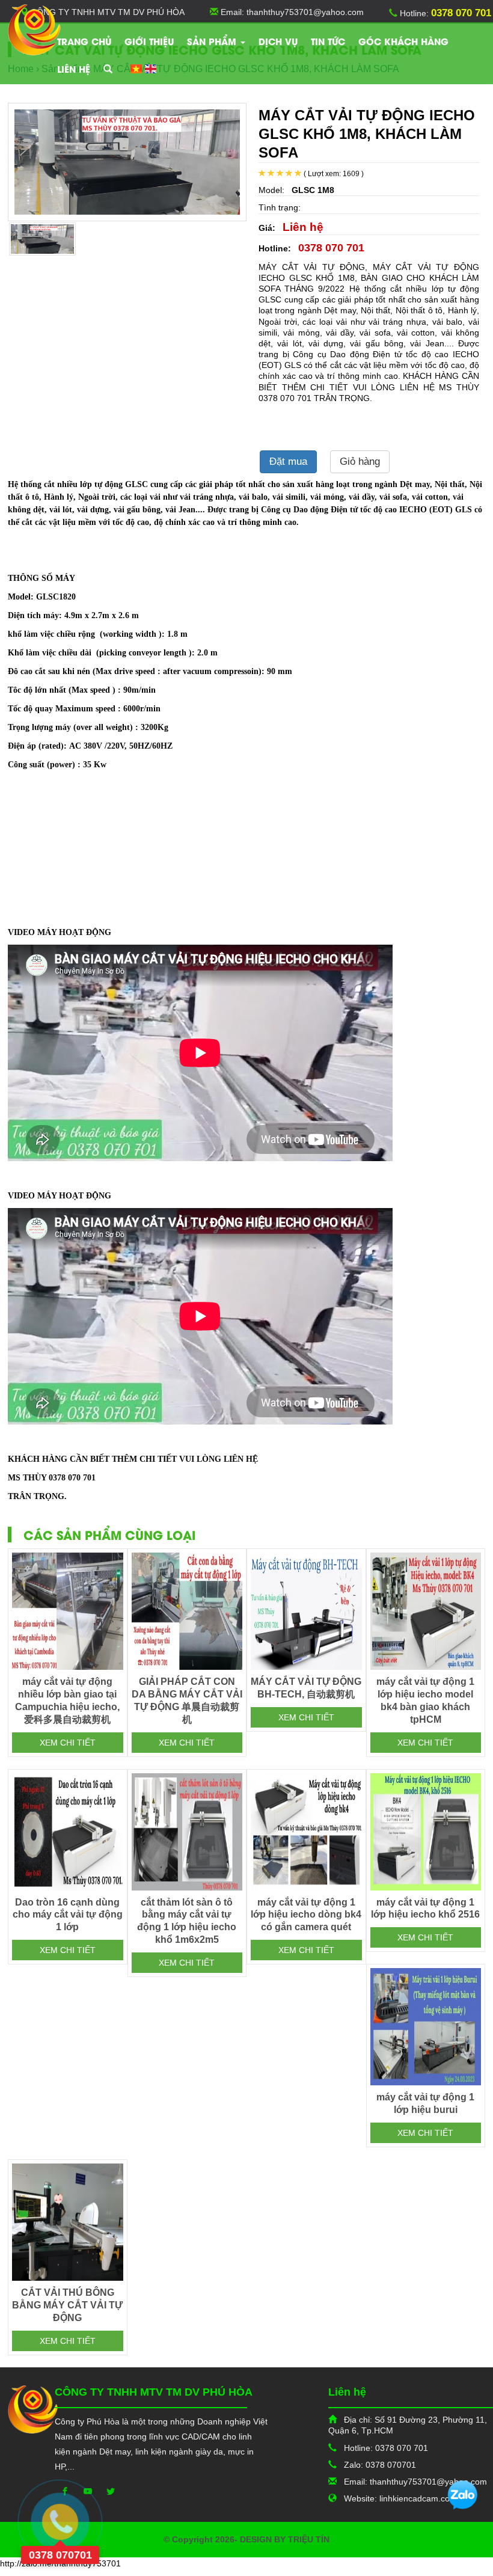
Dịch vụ (278, 41)
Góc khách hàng (403, 41)
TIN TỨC (328, 41)
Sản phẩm (213, 41)
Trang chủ (84, 41)
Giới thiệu (149, 41)
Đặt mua (288, 462)
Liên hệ (74, 69)
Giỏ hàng (360, 462)
